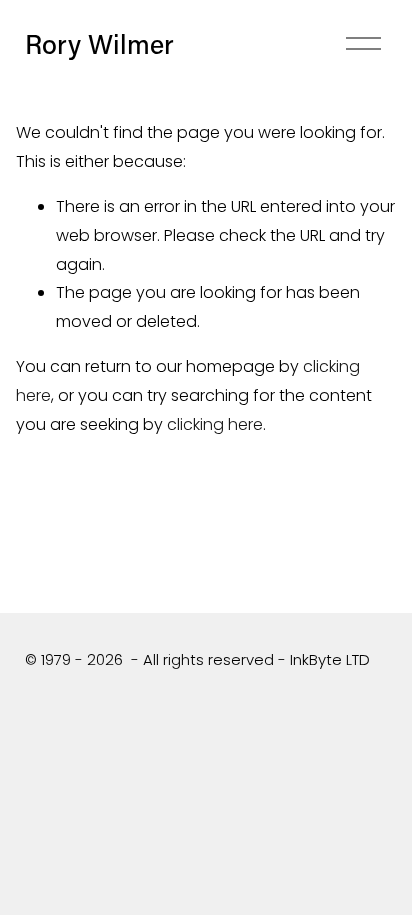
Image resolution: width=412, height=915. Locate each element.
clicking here (215, 424)
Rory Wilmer (99, 43)
